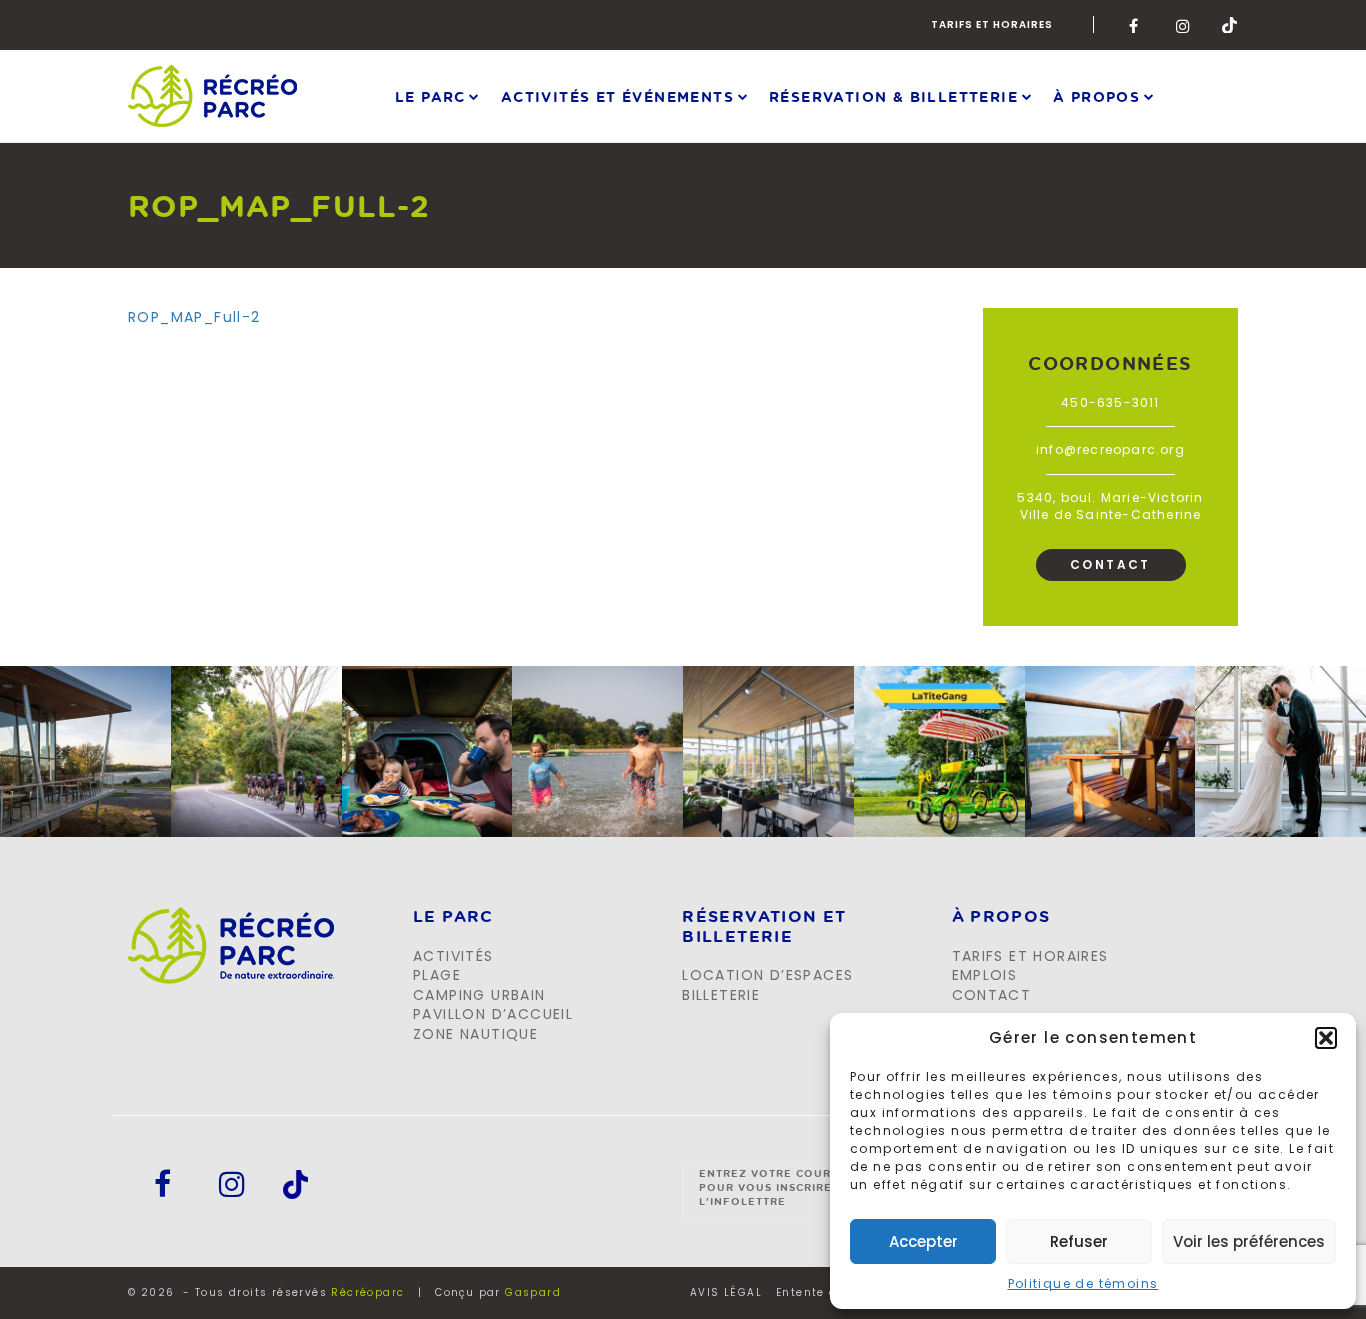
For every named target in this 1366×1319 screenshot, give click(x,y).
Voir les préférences (1249, 1241)
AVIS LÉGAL (726, 1293)
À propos (1096, 95)
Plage (437, 975)
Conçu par (498, 1292)
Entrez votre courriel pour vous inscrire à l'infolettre (778, 1187)
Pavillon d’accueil (493, 1014)
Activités (453, 956)
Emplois (985, 975)
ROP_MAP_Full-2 (194, 317)
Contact (1110, 564)
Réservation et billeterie (764, 926)
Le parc (430, 95)
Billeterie (721, 995)
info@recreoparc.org (1110, 449)
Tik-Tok (1230, 25)
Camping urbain (479, 995)
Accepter (923, 1241)
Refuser (1079, 1241)
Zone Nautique (475, 1034)
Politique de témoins (1083, 1283)
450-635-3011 (1110, 402)
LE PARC (453, 917)
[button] (1326, 1038)
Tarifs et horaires (992, 24)
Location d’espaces (767, 975)
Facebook (1137, 25)
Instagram (1184, 25)
